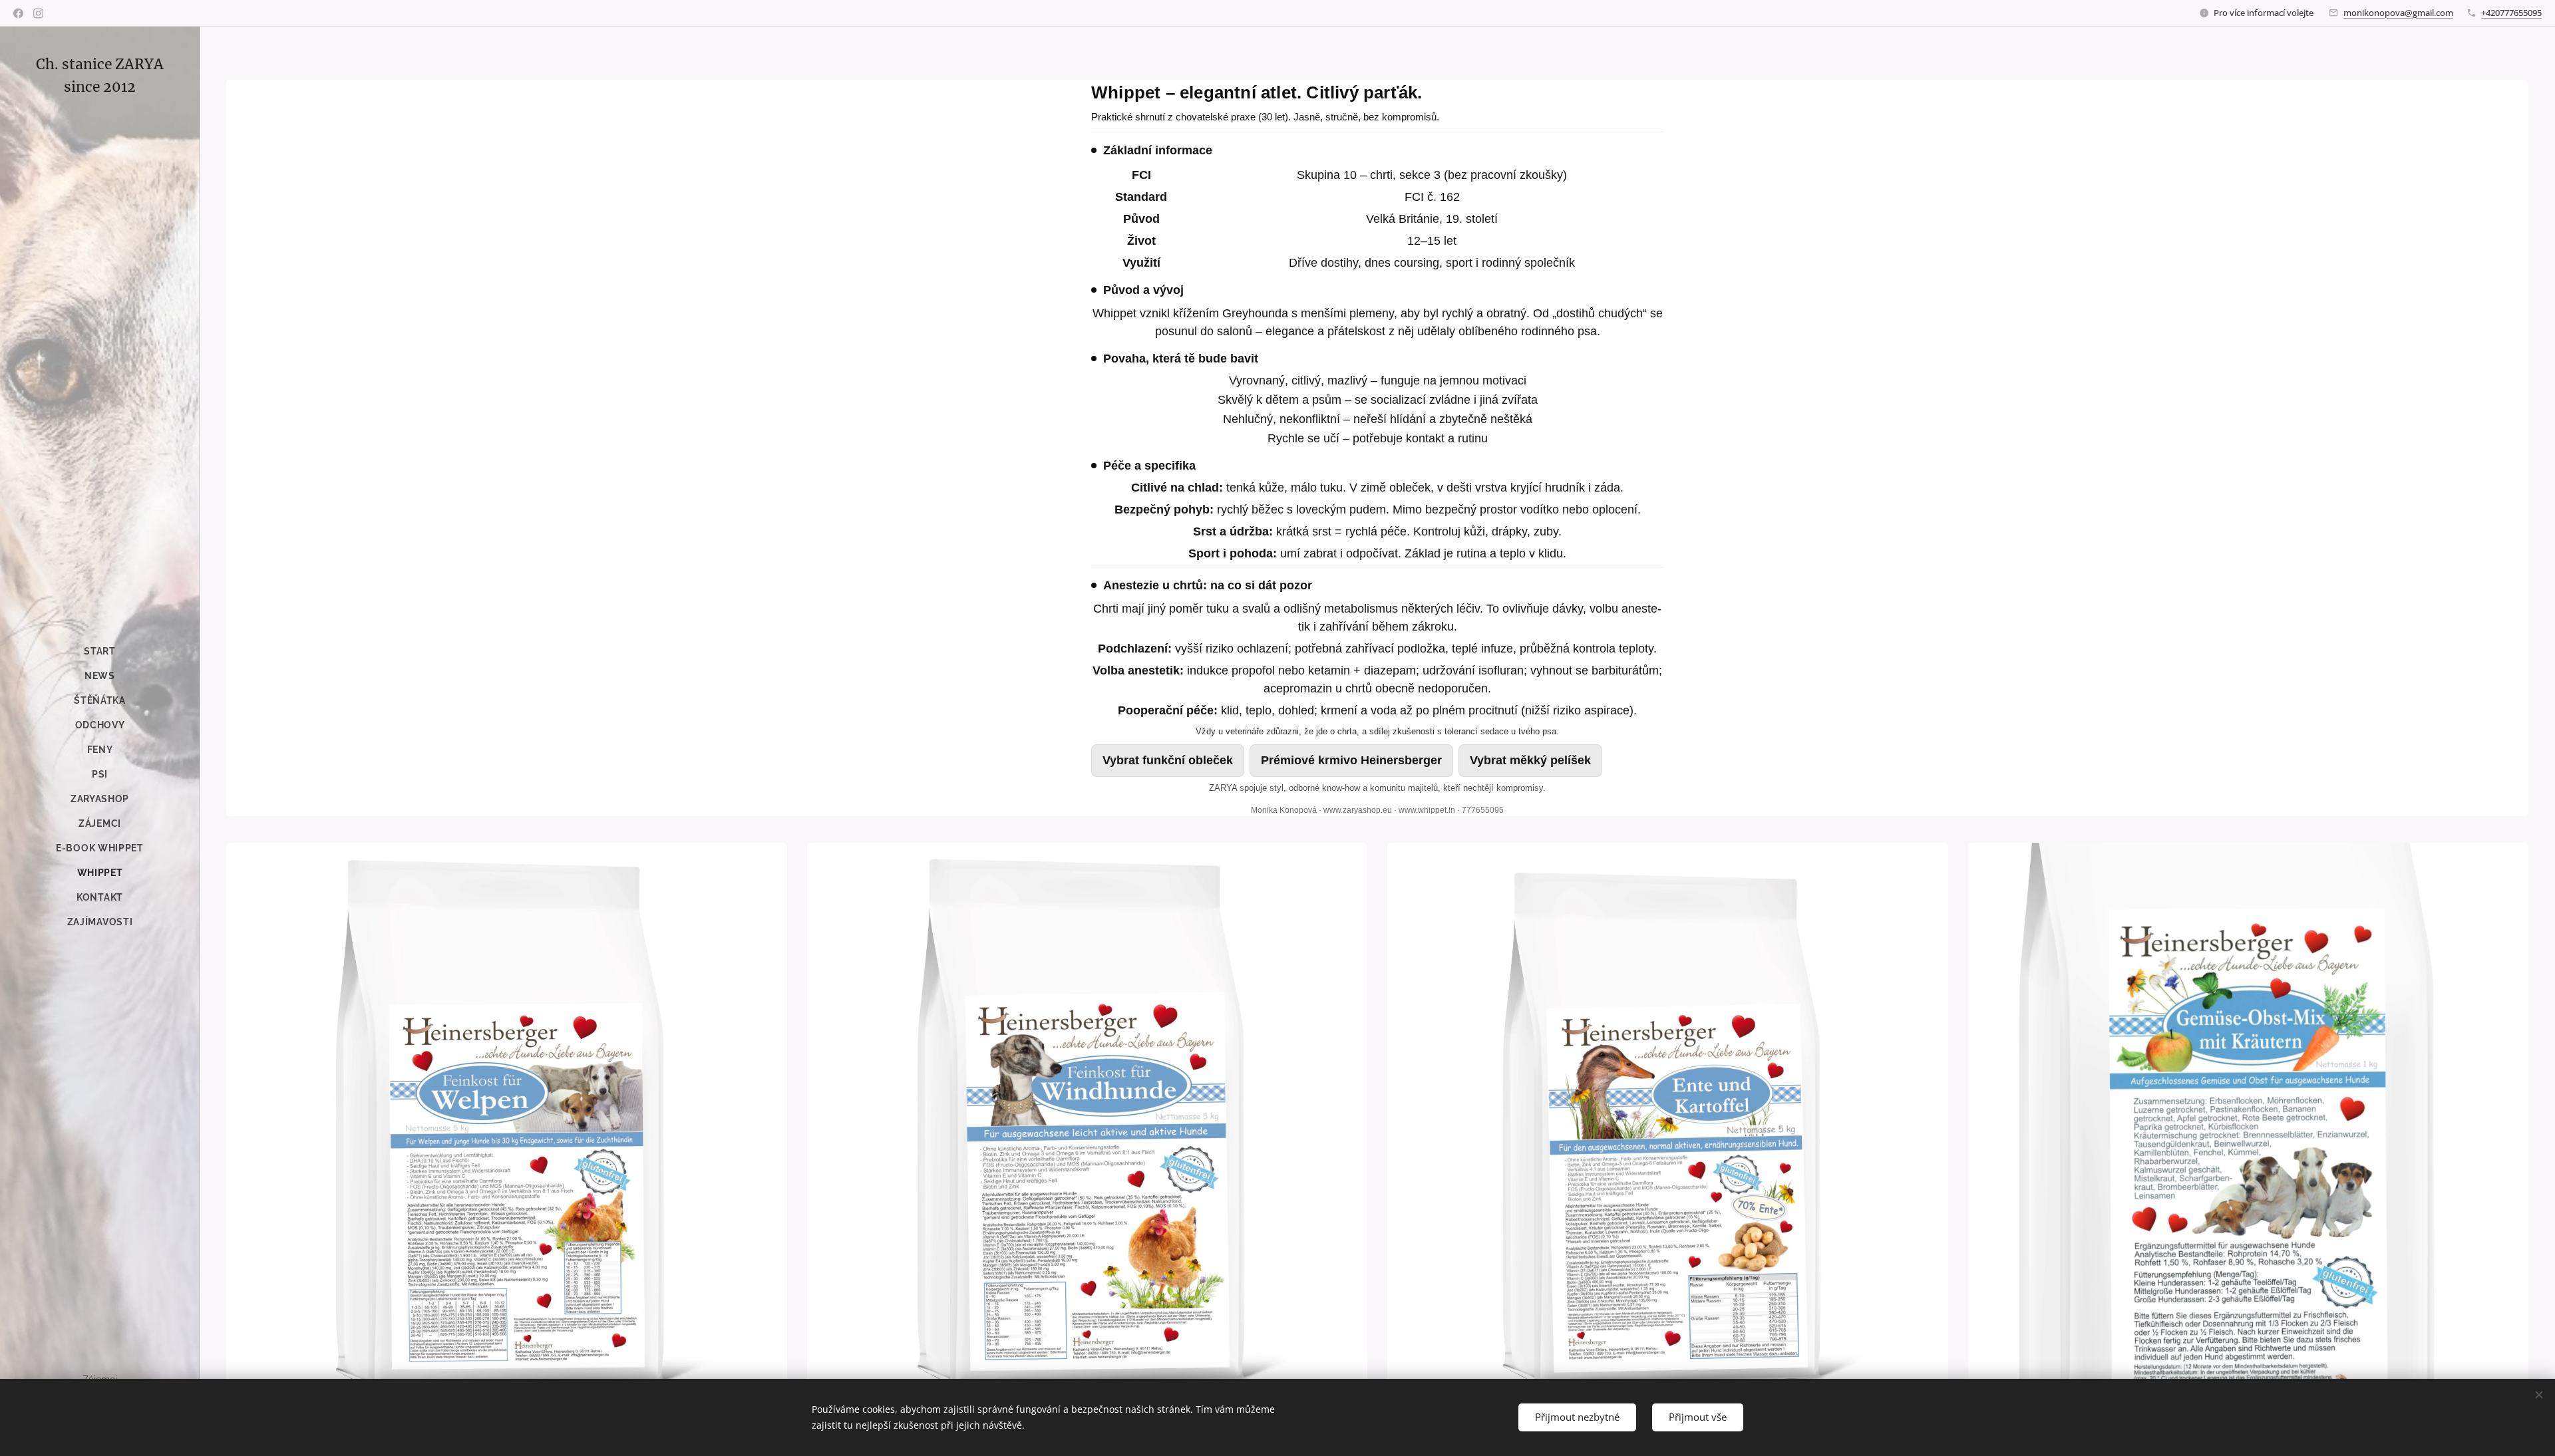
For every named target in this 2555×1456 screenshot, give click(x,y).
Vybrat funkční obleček (1168, 760)
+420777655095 (2511, 13)
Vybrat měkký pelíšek (1530, 760)
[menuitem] (100, 652)
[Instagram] (38, 13)
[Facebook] (18, 13)
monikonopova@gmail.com (2398, 13)
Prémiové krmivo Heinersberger (1351, 760)
